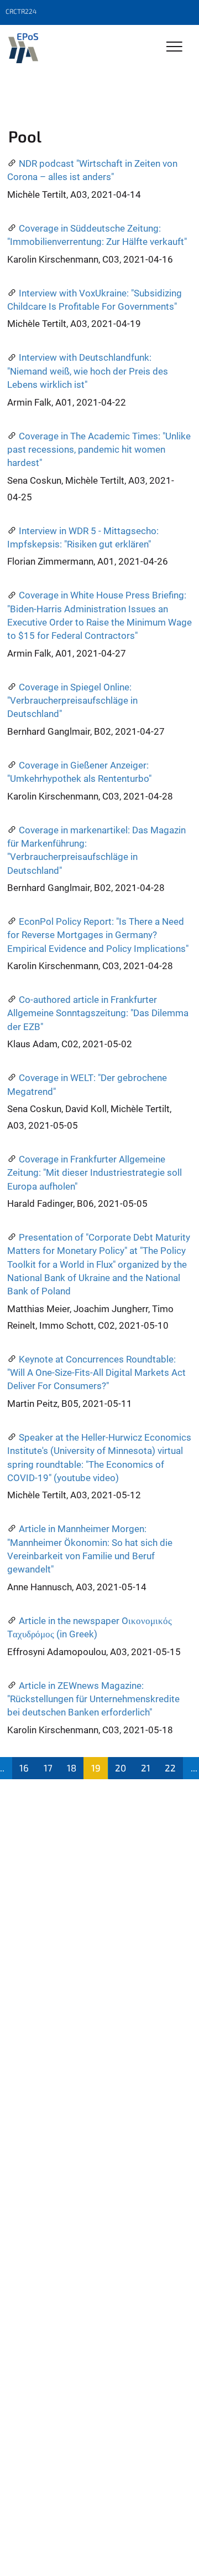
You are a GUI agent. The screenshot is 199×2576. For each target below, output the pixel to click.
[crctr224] (23, 48)
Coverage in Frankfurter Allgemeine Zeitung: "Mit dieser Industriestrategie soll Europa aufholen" (95, 1173)
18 (72, 1768)
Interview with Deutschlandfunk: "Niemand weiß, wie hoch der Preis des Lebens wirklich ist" (88, 371)
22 (170, 1768)
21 (146, 1768)
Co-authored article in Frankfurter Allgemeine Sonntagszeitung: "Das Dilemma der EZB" (98, 1013)
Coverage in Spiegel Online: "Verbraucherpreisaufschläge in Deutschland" (72, 701)
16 (24, 1768)
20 (121, 1768)
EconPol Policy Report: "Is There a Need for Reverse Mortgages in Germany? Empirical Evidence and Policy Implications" (98, 935)
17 (48, 1768)
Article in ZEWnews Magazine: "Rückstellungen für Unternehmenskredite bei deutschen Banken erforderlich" (93, 1699)
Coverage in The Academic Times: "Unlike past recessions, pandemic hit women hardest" (99, 450)
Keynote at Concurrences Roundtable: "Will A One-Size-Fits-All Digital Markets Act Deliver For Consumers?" (96, 1373)
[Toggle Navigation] (174, 47)
